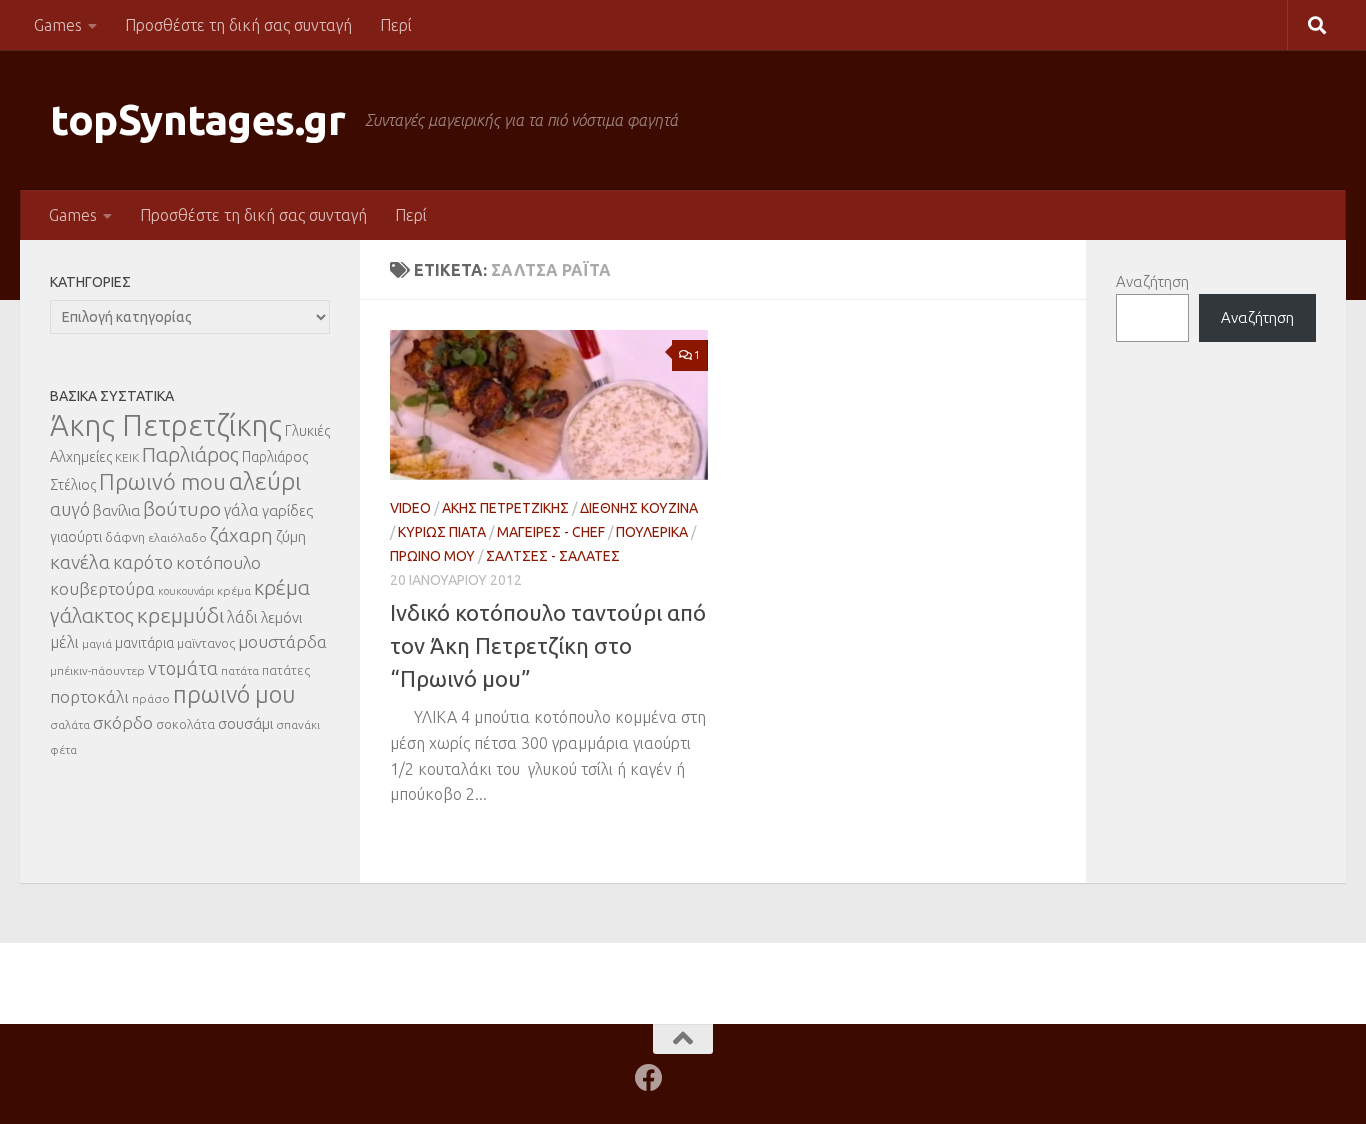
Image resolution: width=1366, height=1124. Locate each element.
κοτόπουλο (218, 562)
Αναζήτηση (1152, 281)
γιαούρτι (76, 537)
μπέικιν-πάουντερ (97, 670)
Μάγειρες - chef (551, 532)
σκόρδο (123, 722)
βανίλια (116, 510)
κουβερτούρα (102, 588)
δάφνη (125, 537)
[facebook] (649, 1078)
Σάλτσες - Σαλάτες (553, 556)
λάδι (242, 617)
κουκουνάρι (186, 591)
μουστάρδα (282, 641)
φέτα (63, 749)
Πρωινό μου (432, 556)
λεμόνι (281, 617)
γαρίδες (287, 510)
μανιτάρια (144, 643)
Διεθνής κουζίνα (639, 508)
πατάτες (286, 670)
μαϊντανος (206, 643)
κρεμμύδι (180, 615)
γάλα (241, 510)
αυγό (70, 509)
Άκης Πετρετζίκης (505, 508)
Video (410, 508)
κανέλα (80, 562)
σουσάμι (245, 723)
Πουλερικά (652, 532)
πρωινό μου (234, 694)
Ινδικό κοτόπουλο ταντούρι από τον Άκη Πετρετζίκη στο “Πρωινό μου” (548, 645)
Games (58, 25)
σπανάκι (298, 724)
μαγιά (97, 643)
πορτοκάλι (89, 696)
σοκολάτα (185, 724)
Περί (396, 25)
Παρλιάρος (190, 454)
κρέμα (234, 590)
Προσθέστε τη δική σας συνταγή (238, 25)
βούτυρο (182, 509)
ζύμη (291, 536)
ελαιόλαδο (177, 537)
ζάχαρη (241, 535)
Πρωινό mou (162, 481)
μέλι (64, 642)
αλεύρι (265, 481)
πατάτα (240, 670)
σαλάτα (70, 724)
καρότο (143, 562)
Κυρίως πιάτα (442, 532)
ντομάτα (183, 668)
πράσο (151, 698)
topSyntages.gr (197, 119)
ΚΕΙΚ (127, 457)
